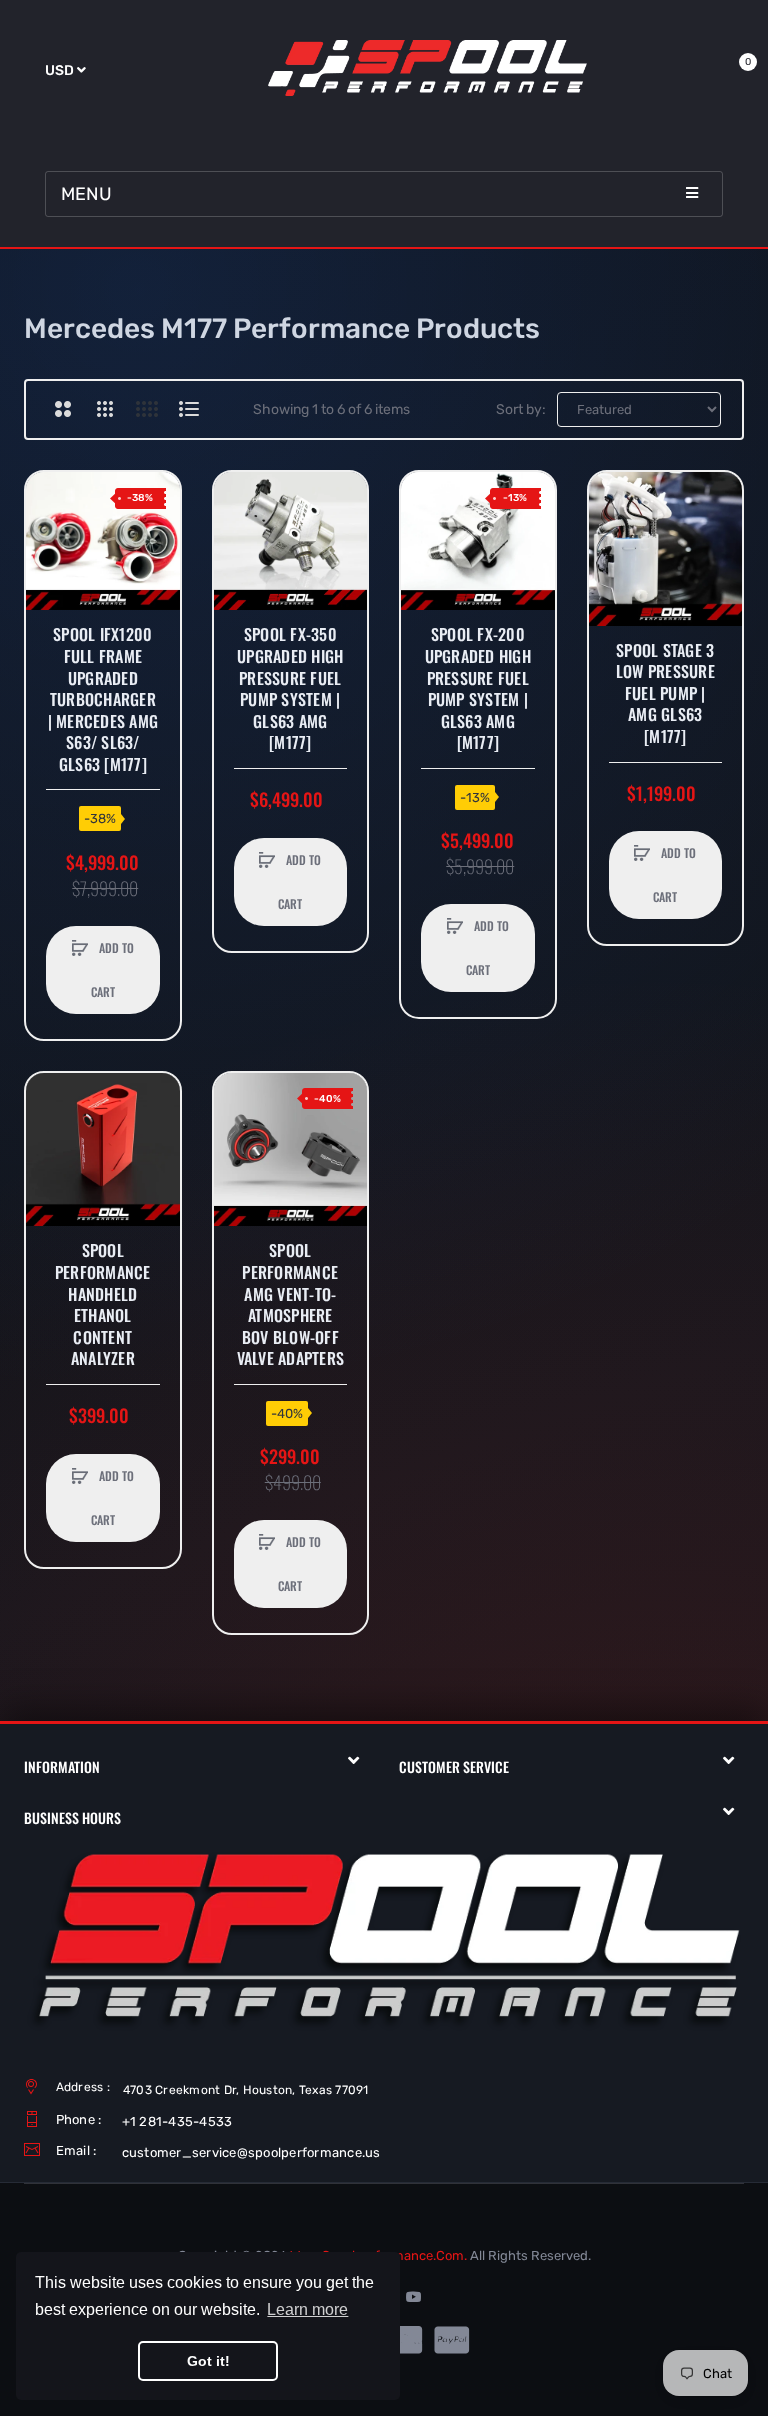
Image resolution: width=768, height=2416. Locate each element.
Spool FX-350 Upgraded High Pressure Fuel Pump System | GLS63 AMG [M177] (290, 689)
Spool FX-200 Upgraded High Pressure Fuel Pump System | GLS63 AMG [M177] (478, 689)
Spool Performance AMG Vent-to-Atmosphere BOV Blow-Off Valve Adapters (291, 1305)
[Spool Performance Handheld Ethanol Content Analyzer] (103, 1150)
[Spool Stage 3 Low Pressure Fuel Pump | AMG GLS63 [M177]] (666, 549)
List (188, 409)
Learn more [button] (307, 2309)
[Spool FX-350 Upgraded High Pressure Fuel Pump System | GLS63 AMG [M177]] (291, 541)
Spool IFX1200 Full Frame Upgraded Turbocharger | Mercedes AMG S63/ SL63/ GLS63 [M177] (103, 699)
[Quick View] (51, 573)
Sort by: (521, 409)
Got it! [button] (208, 2361)
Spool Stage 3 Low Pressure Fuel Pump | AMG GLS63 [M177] (665, 694)
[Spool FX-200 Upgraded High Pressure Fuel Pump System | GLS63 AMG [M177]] (478, 541)
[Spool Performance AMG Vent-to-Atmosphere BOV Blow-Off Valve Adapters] (291, 1150)
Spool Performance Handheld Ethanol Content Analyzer (103, 1305)
